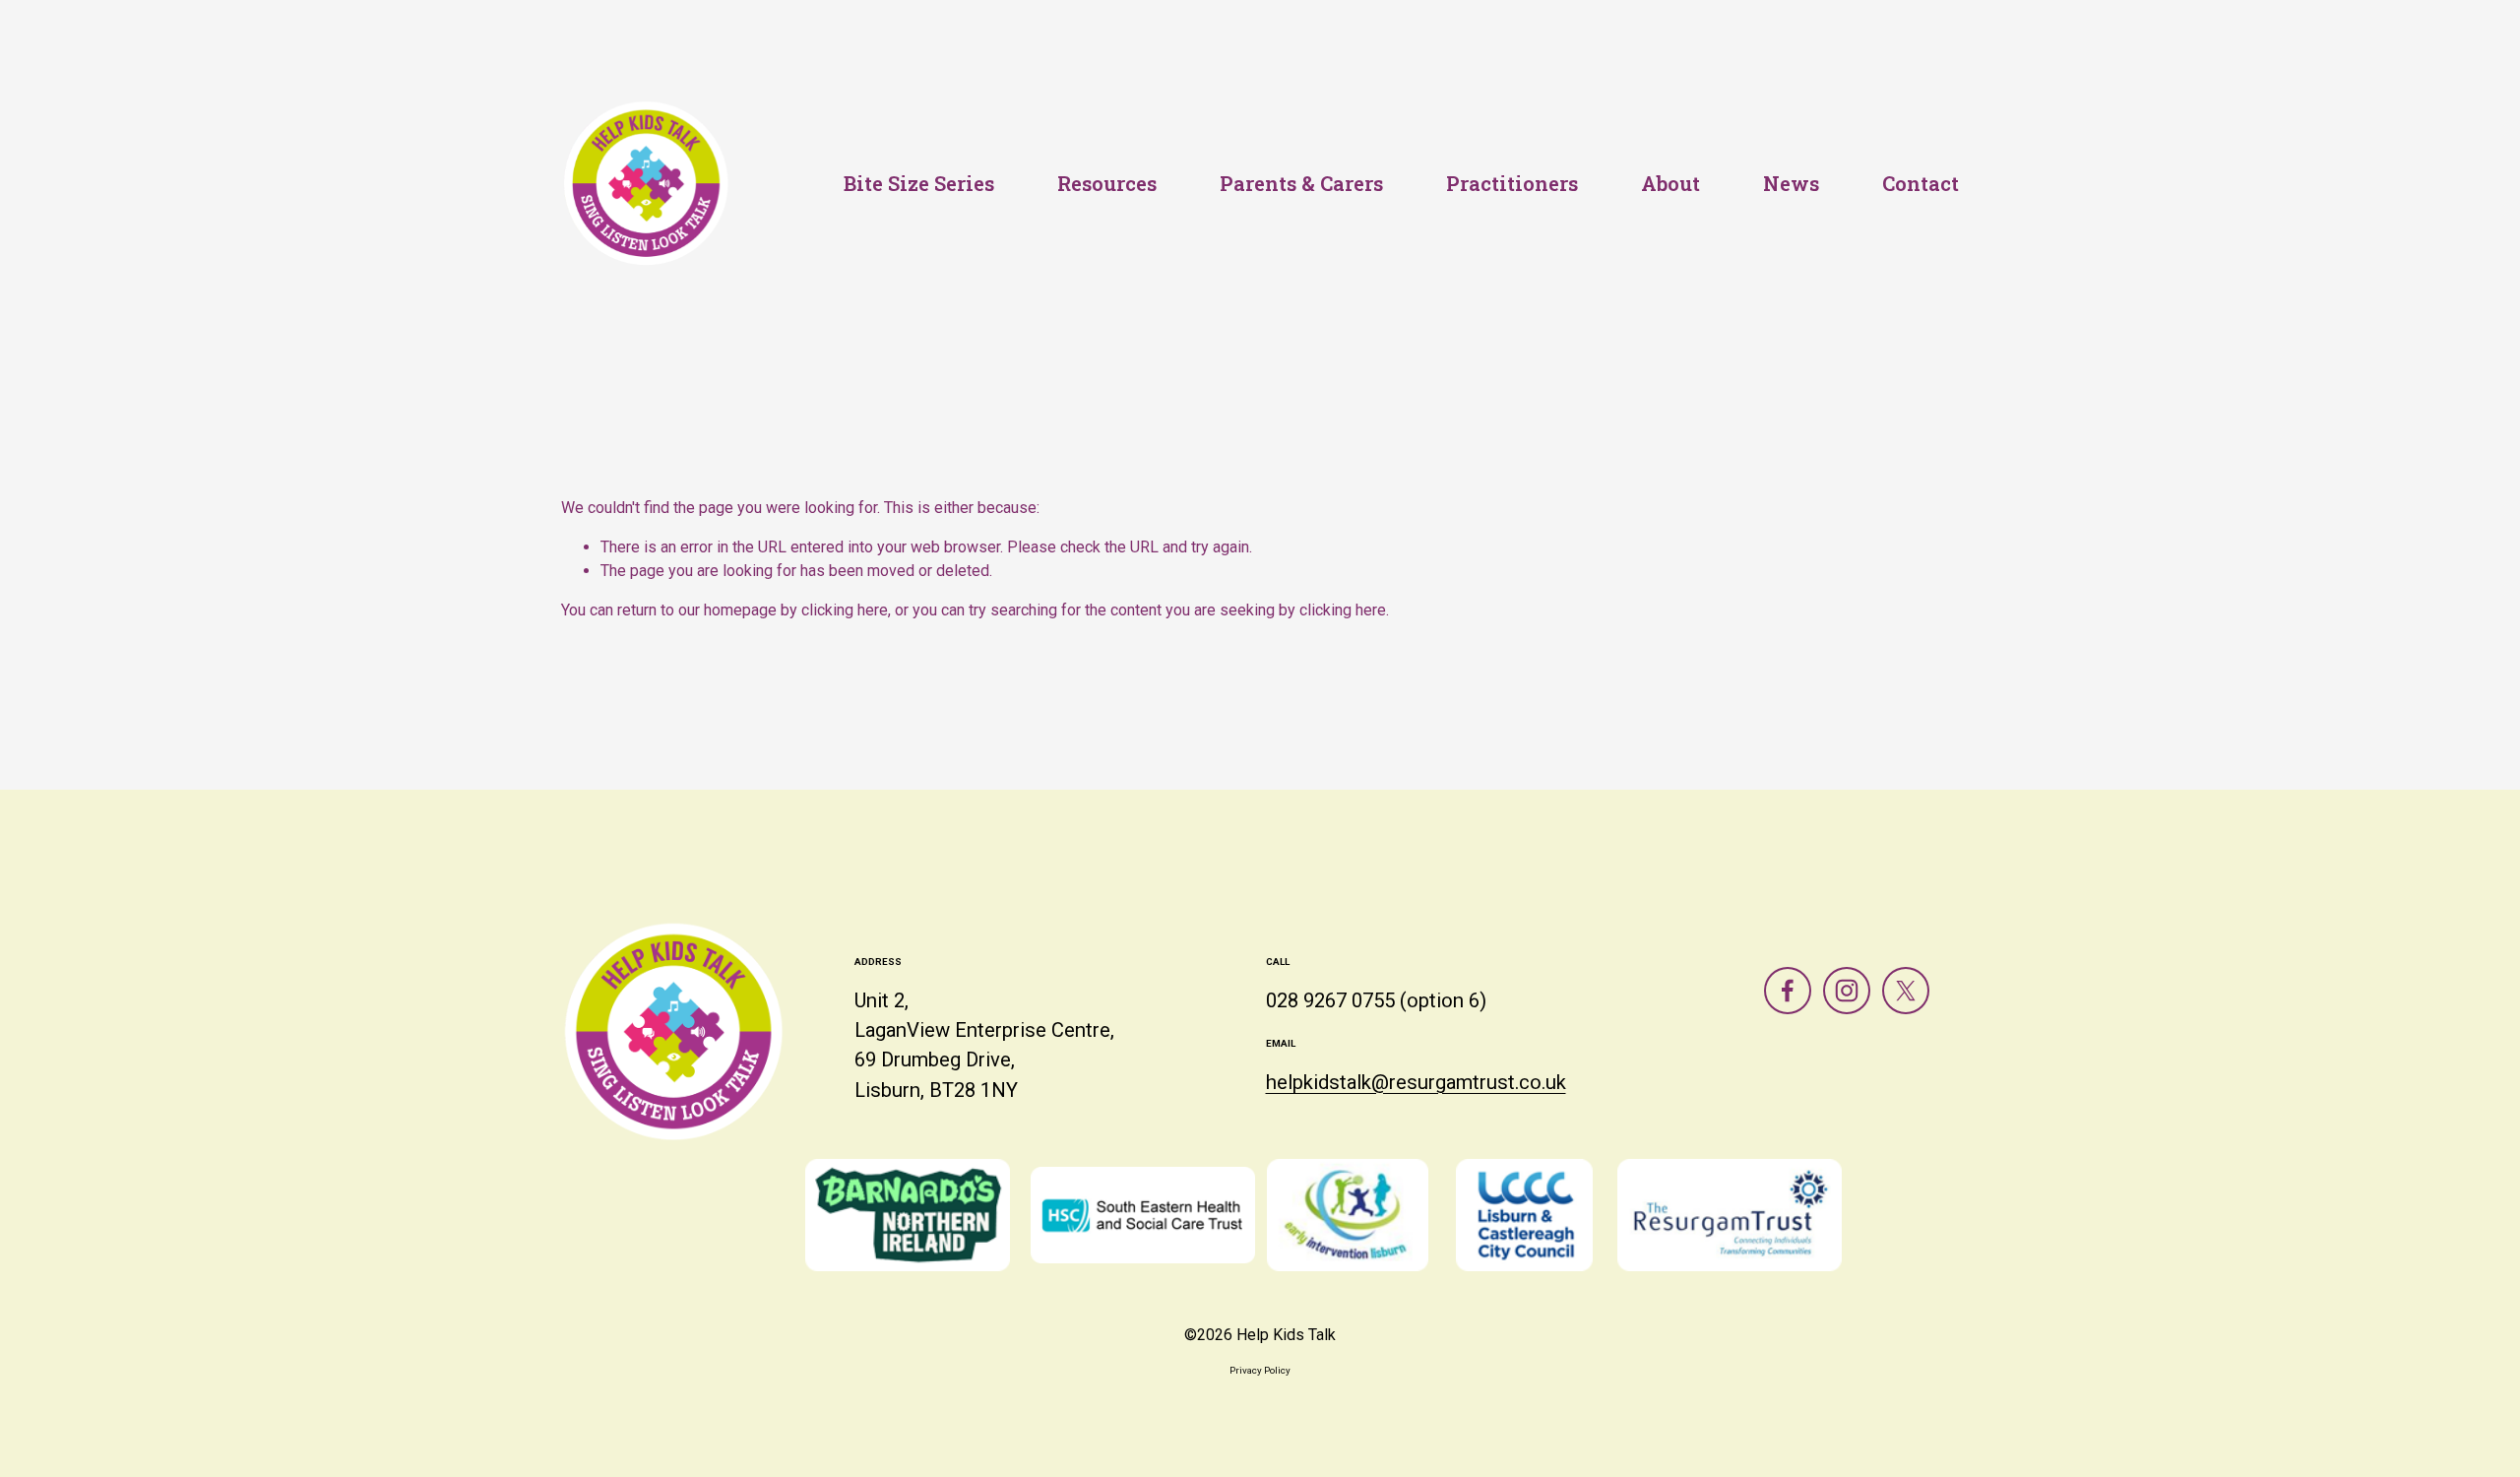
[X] (1906, 991)
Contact (1921, 183)
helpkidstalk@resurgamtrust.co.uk (1416, 1082)
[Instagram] (1847, 991)
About (1670, 183)
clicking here (845, 610)
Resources (1107, 183)
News (1791, 183)
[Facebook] (1788, 991)
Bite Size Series (919, 183)
